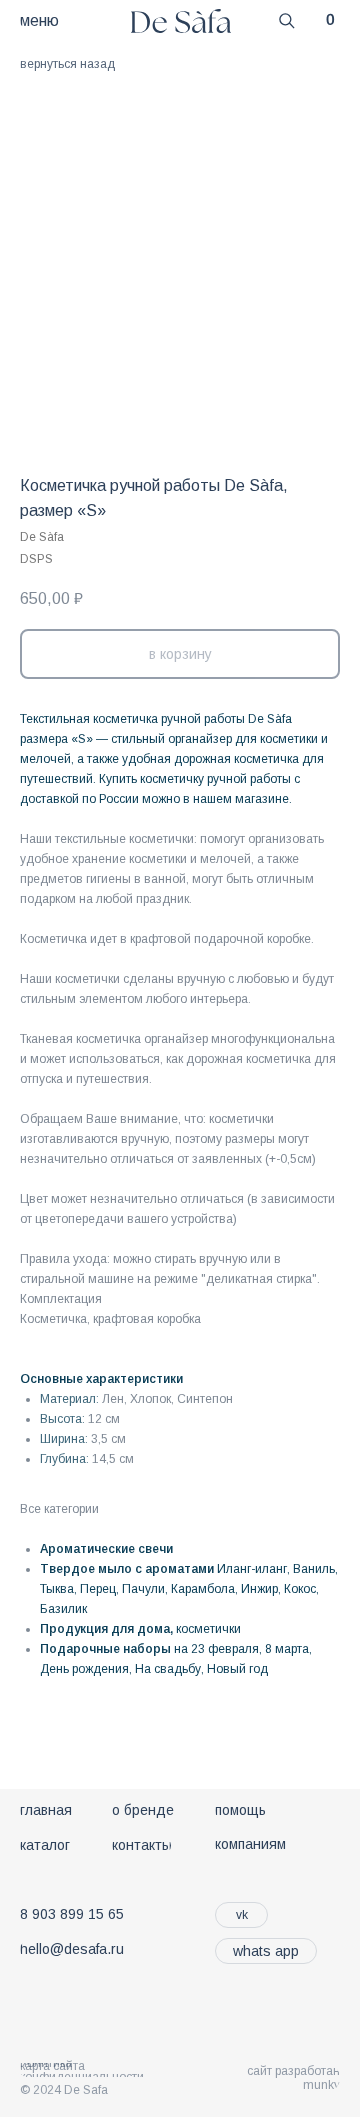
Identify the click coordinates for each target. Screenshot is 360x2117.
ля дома (145, 1629)
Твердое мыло (86, 1569)
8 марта (287, 1649)
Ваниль (314, 1569)
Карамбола (203, 1589)
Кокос (300, 1589)
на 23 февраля (216, 1649)
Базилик (63, 1609)
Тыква (57, 1589)
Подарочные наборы (105, 1649)
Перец (98, 1589)
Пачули (143, 1589)
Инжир (259, 1589)
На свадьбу (168, 1669)
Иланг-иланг (252, 1569)
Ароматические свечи (106, 1549)
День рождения (84, 1669)
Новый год (237, 1669)
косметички (208, 1629)
